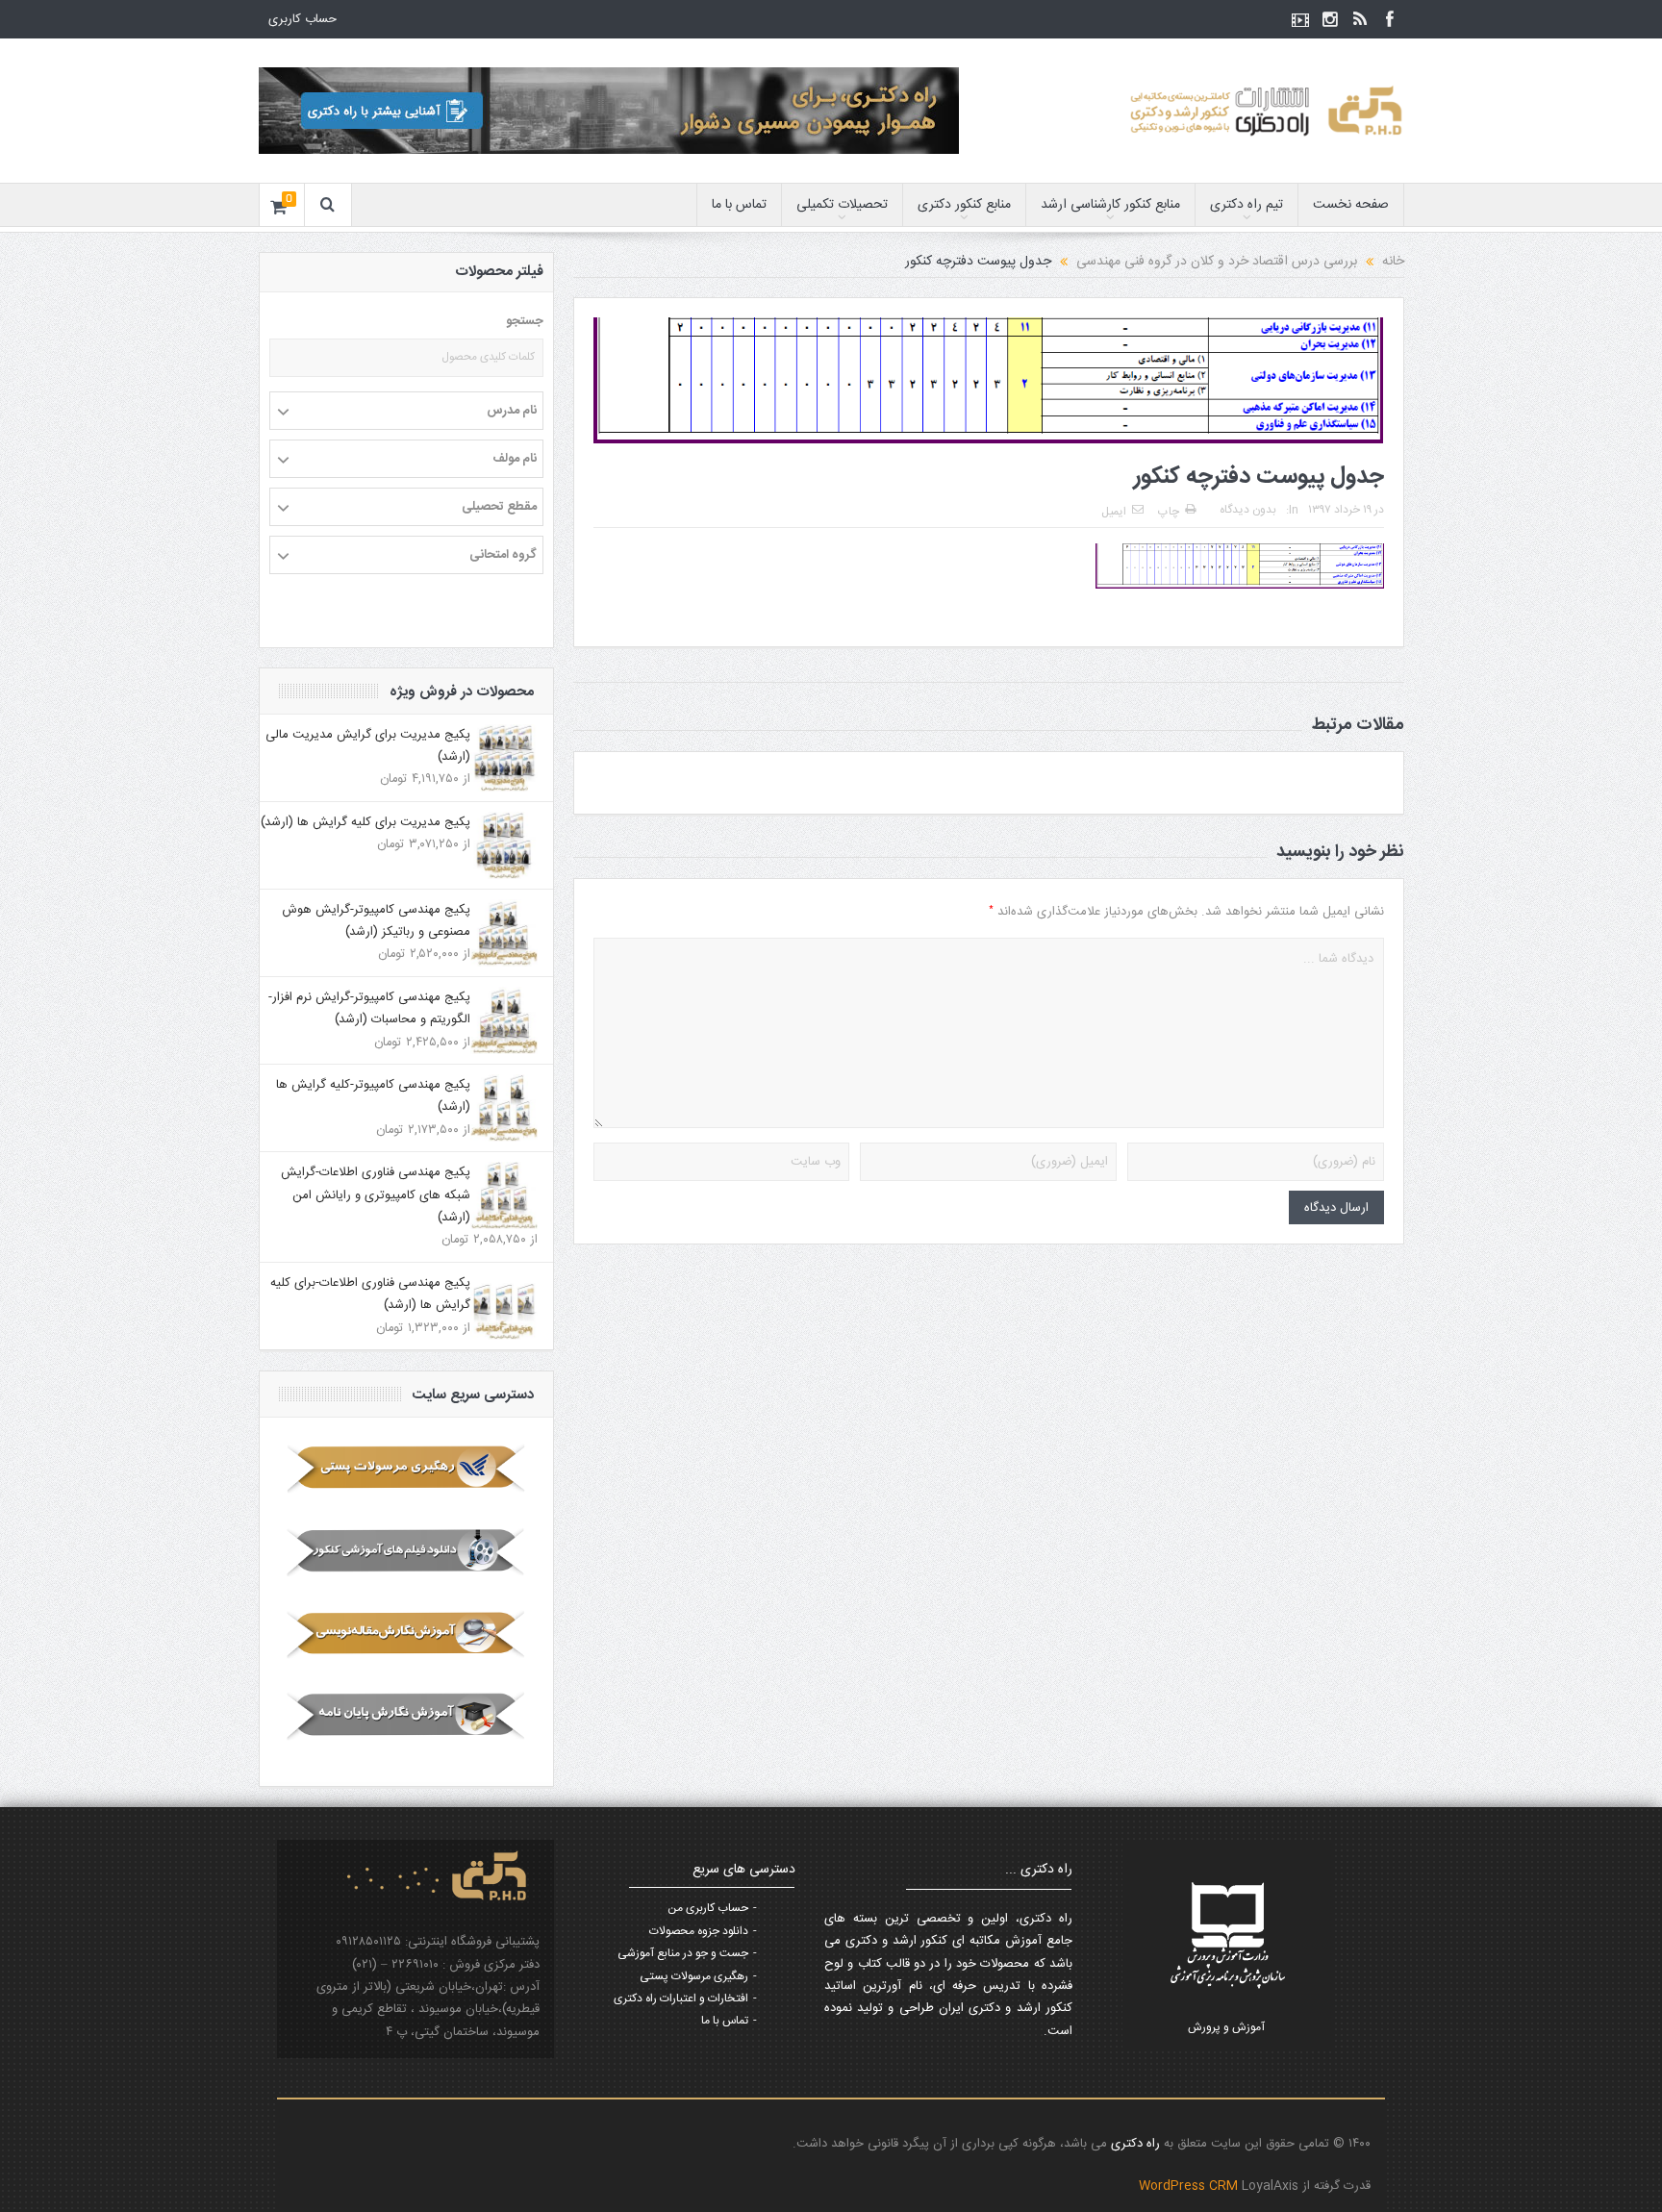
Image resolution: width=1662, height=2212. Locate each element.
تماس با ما (739, 205)
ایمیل (1114, 512)
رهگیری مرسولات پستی (694, 1976)
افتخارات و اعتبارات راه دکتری (681, 1998)
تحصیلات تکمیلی (842, 205)
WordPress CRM (1190, 2186)
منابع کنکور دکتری (964, 205)
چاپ (1169, 512)
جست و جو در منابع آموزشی (683, 1953)
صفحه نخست (1351, 205)
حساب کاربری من (708, 1908)
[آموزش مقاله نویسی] (406, 1634)
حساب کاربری (302, 19)
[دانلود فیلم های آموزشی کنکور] (406, 1551)
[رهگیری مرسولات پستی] (406, 1469)
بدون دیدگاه (1248, 510)
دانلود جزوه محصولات (699, 1931)
